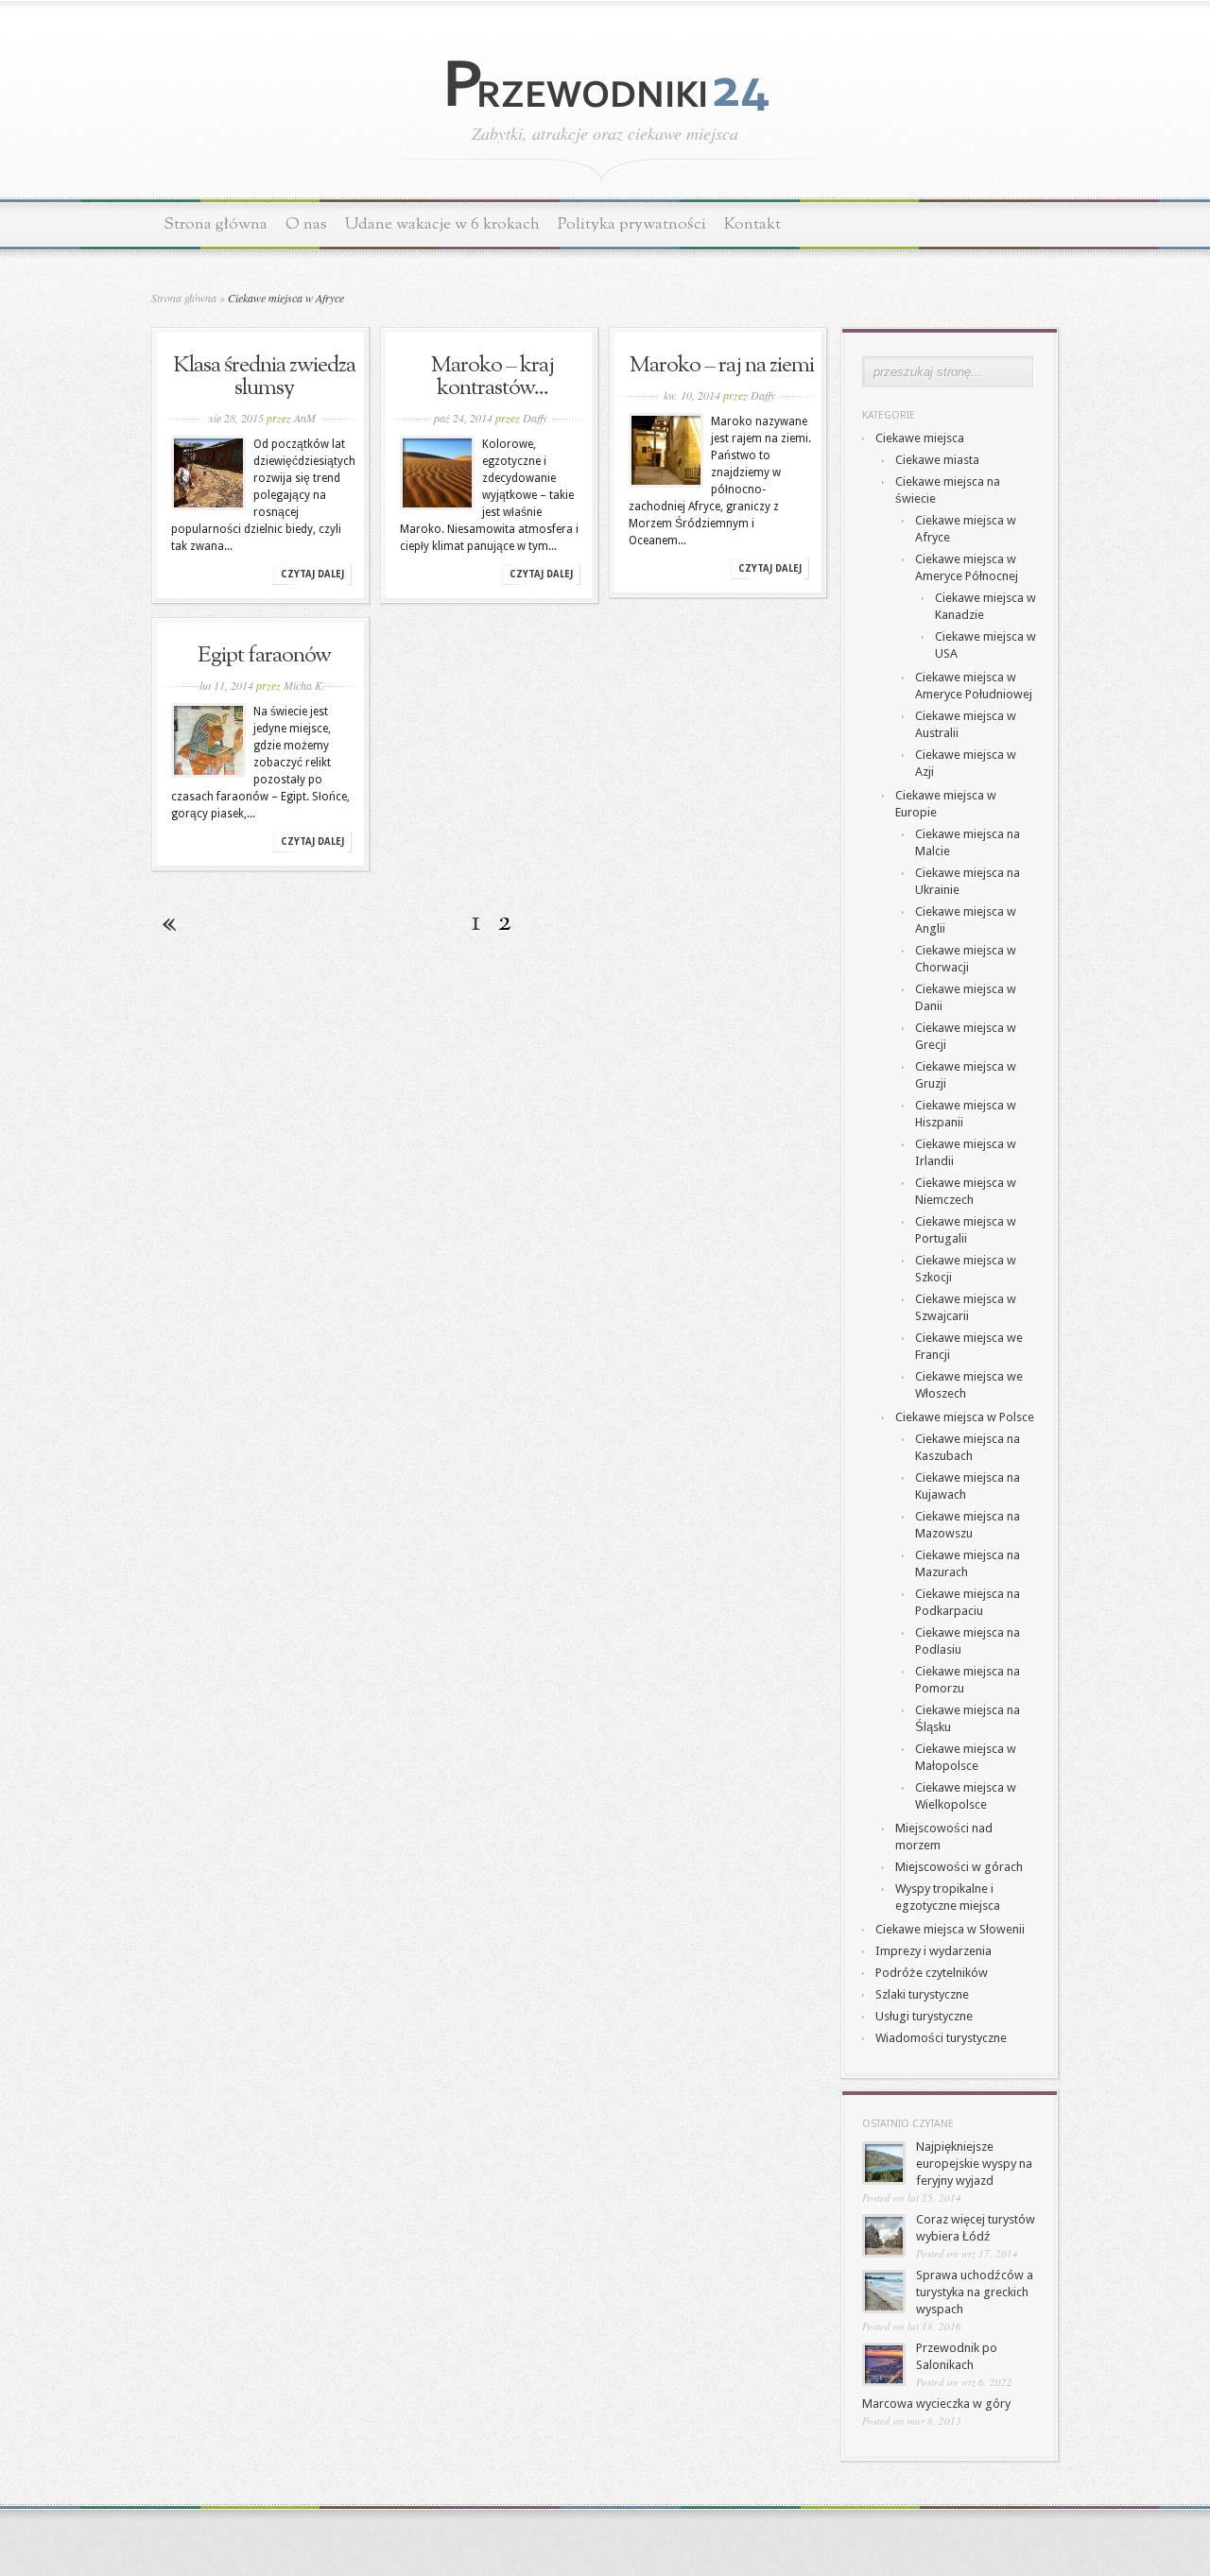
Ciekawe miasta (937, 460)
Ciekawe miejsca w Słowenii (950, 1929)
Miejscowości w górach (959, 1867)
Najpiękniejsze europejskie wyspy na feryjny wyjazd (974, 2164)
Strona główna (216, 224)
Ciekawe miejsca (920, 438)
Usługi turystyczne (924, 2016)
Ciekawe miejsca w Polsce (965, 1417)
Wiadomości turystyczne (941, 2038)
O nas (306, 224)
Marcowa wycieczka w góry (936, 2404)
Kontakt (752, 224)
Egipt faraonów (264, 656)
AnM (305, 418)
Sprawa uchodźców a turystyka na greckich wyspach (975, 2292)
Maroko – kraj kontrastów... (493, 377)
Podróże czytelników (932, 1973)
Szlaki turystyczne (922, 1994)
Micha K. (304, 685)
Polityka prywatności (632, 224)
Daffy (535, 418)
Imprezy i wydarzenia (933, 1951)
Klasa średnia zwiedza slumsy (264, 377)
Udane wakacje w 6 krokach (442, 224)
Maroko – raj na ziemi (722, 366)
